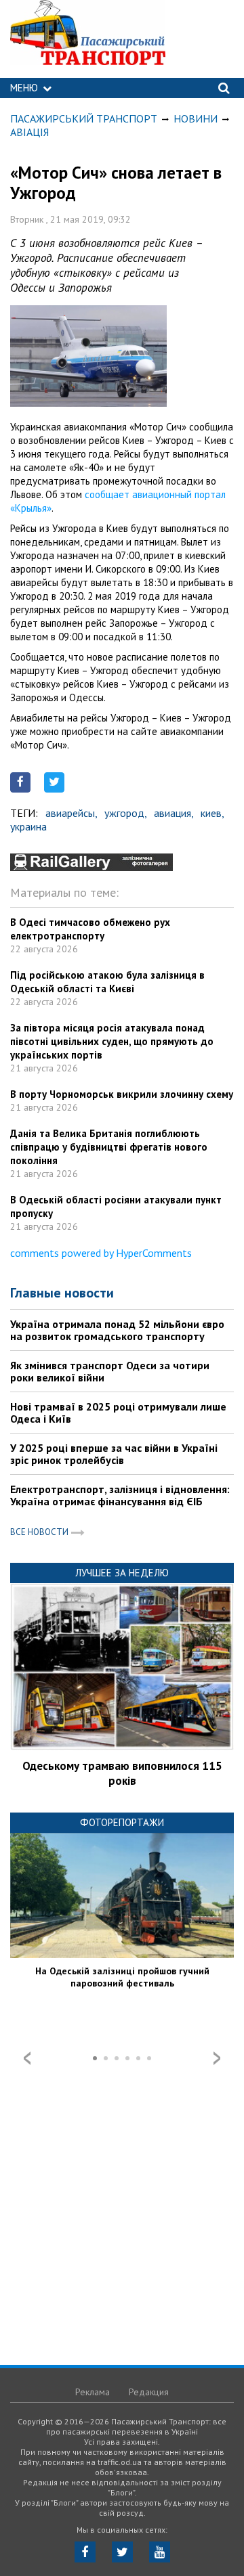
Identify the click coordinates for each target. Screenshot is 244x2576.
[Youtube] (160, 2552)
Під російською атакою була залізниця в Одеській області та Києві (107, 982)
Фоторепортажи (122, 1822)
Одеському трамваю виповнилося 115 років (122, 1773)
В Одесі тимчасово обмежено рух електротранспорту (90, 929)
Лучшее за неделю (122, 1573)
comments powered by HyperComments (101, 1253)
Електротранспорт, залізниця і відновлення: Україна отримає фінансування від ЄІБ (120, 1495)
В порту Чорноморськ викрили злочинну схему (122, 1094)
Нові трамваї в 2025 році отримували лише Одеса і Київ (118, 1413)
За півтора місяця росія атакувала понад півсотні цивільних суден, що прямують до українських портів (112, 1041)
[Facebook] (85, 2552)
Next (217, 2058)
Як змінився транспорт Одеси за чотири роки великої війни (110, 1371)
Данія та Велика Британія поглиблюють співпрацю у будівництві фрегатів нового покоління (109, 1147)
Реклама (93, 2392)
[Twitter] (122, 2552)
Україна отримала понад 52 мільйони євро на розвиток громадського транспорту (117, 1330)
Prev (27, 2058)
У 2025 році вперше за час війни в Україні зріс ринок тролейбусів (114, 1454)
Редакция (149, 2392)
